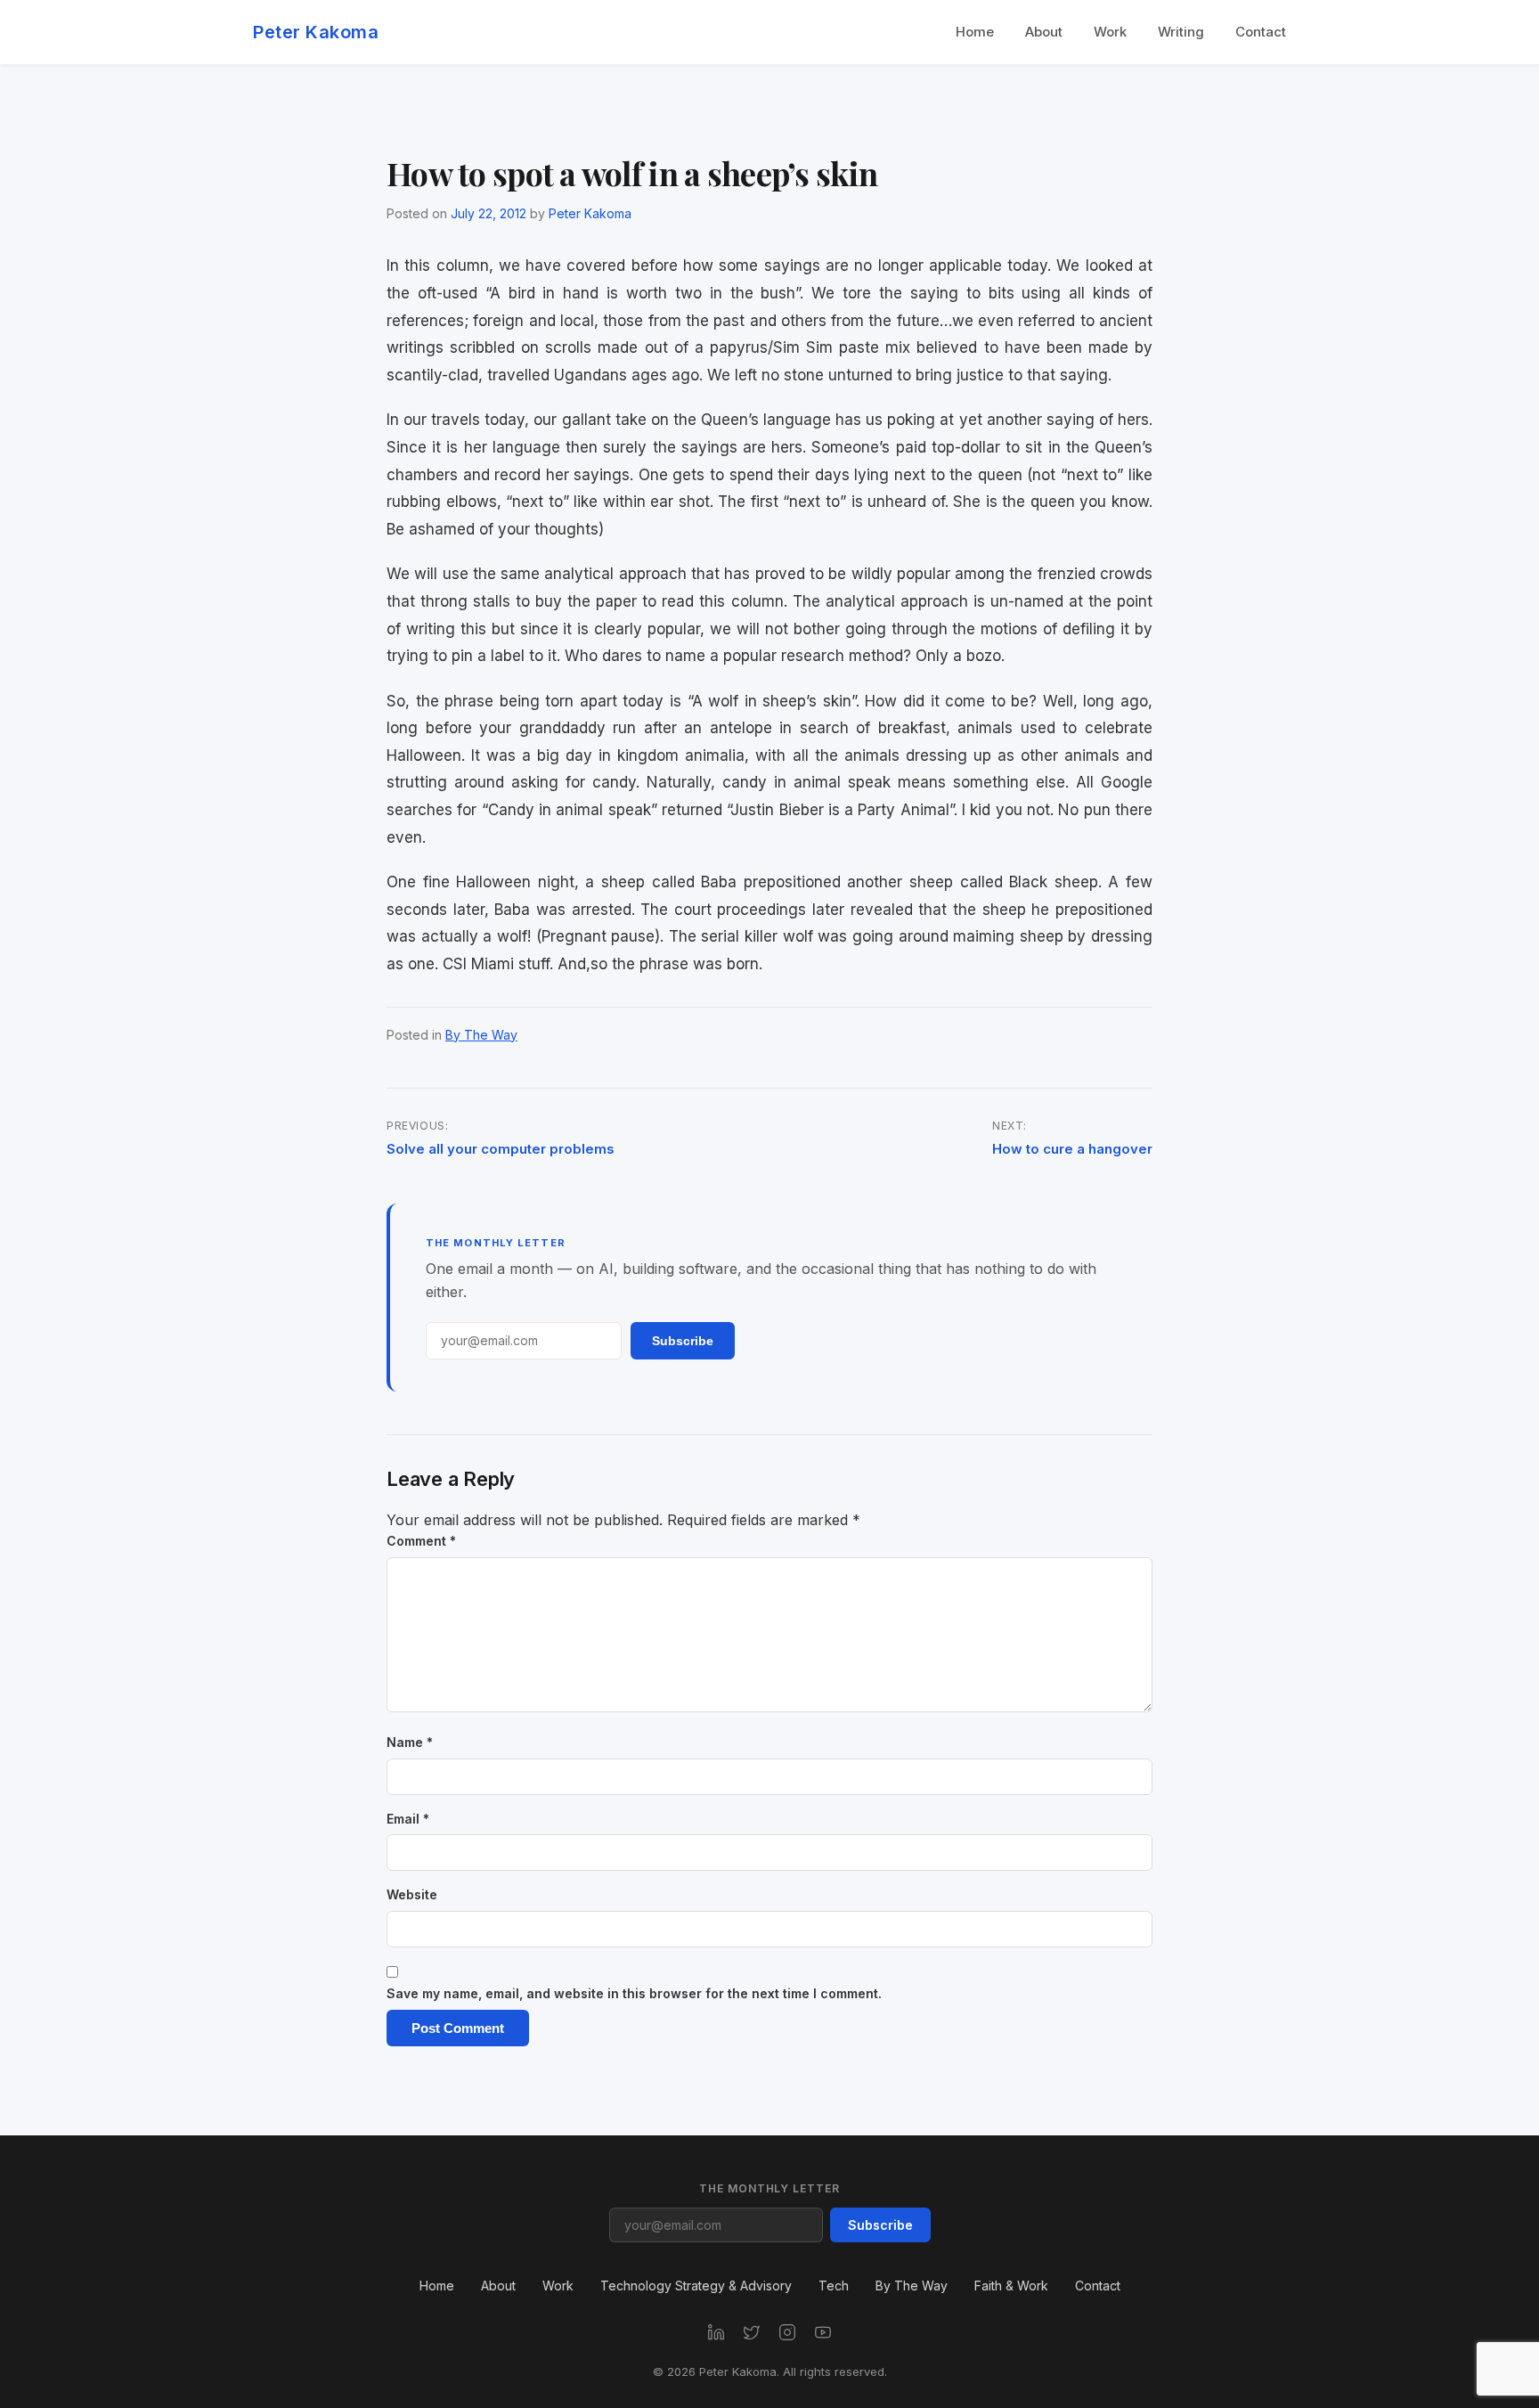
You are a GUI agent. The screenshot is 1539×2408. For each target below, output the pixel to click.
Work (1110, 32)
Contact (1261, 32)
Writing (1181, 32)
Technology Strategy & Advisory (696, 2286)
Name (410, 1742)
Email (408, 1819)
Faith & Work (1011, 2286)
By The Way (481, 1035)
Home (975, 32)
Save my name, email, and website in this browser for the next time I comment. (634, 1993)
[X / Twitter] (752, 2332)
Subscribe (683, 1341)
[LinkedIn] (716, 2332)
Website (412, 1894)
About (1044, 32)
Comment (421, 1541)
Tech (834, 2286)
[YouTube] (823, 2332)
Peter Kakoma (316, 32)
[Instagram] (787, 2332)
